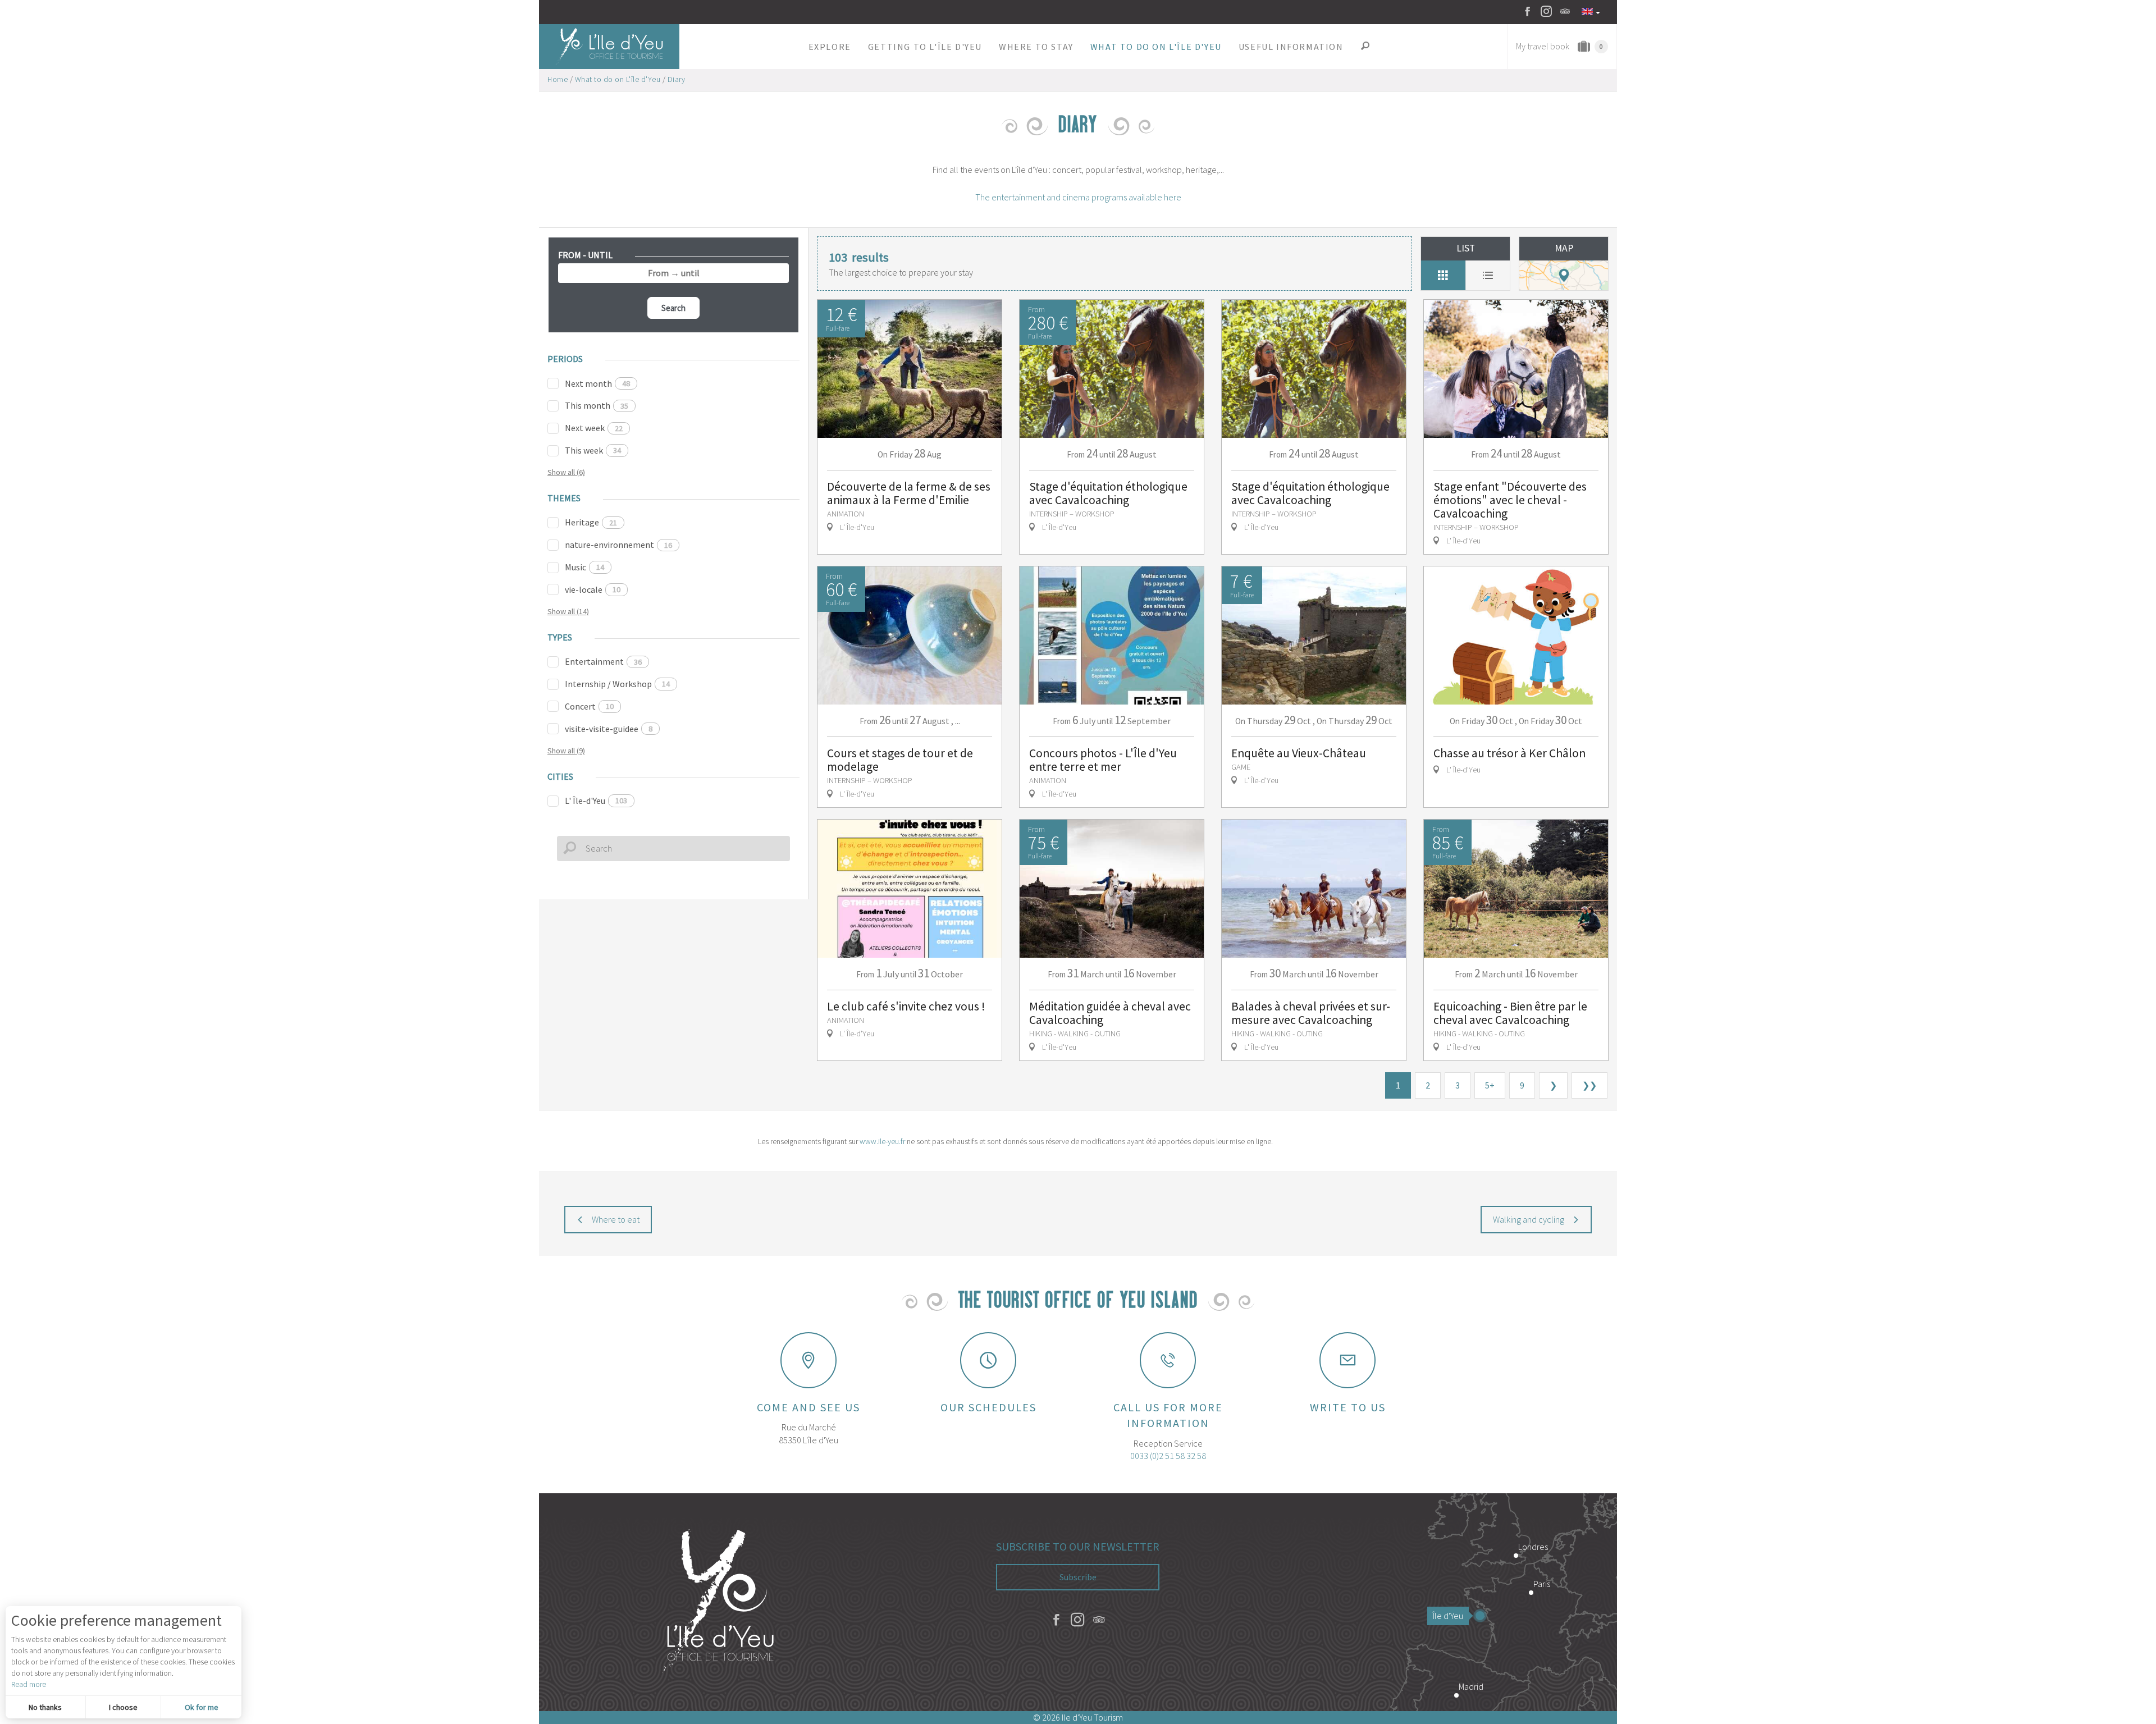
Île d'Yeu (1448, 1616)
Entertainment (603, 661)
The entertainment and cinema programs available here (1078, 197)
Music (584, 567)
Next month (597, 383)
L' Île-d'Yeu (596, 801)
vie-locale (593, 589)
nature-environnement (618, 545)
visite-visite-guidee (609, 729)
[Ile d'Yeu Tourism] (719, 1602)
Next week (594, 428)
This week (593, 450)
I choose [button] (123, 1707)
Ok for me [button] (202, 1707)
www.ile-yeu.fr (882, 1141)
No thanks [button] (45, 1707)
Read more (29, 1684)
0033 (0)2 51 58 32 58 (1168, 1456)
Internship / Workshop (617, 684)
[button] (830, 47)
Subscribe (1078, 1577)
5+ (1490, 1085)
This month (597, 405)
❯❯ (1589, 1085)
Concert (589, 706)
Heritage (591, 522)
